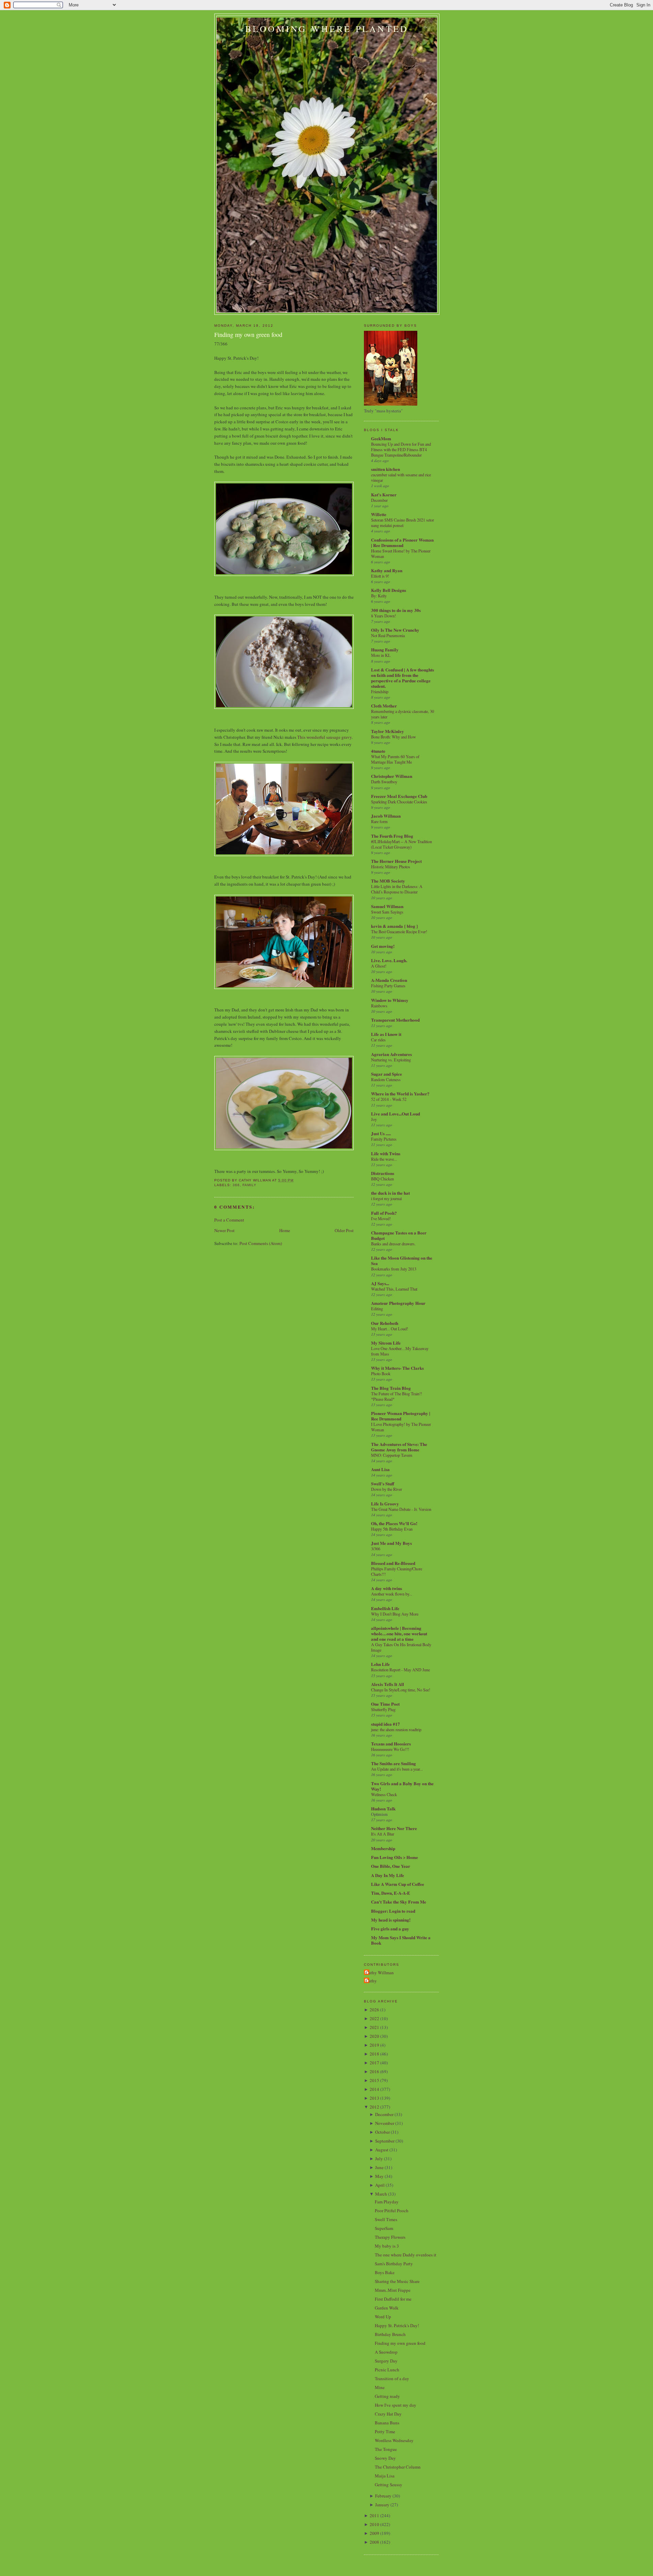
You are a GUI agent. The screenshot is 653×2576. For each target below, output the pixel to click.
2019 (374, 2045)
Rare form (379, 821)
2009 (374, 2533)
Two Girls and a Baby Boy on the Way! (402, 1786)
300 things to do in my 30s (396, 610)
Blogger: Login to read (393, 1911)
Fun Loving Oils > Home (395, 1857)
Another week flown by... (392, 1594)
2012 (374, 2107)
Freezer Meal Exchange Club (399, 796)
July (379, 2159)
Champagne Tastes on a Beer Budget (399, 1235)
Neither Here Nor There (394, 1828)
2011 (374, 2515)
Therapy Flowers (390, 2237)
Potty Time (385, 2432)
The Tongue (386, 2449)
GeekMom (381, 438)
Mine (380, 2387)
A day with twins (387, 1588)
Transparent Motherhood (395, 1020)
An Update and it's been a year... (397, 1769)
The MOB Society (388, 881)
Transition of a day (392, 2378)
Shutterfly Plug (383, 1709)
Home (285, 1230)
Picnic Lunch (387, 2370)
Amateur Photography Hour (398, 1303)
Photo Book (381, 1374)
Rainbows (379, 1006)
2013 (374, 2098)
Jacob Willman (386, 816)
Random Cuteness (386, 1079)
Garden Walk (387, 2308)
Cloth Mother (384, 706)
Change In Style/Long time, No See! (401, 1690)
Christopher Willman (392, 776)
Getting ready (387, 2396)
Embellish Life (385, 1608)
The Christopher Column (398, 2467)
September (385, 2141)
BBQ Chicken (382, 1179)
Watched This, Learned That (394, 1289)
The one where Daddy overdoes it (406, 2255)
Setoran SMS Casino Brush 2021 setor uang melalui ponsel (403, 523)
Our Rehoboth (385, 1323)
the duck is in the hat (390, 1193)
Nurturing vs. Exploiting (391, 1060)
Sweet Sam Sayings (387, 912)
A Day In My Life (388, 1875)
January (382, 2505)
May (379, 2176)
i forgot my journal (386, 1198)
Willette (379, 514)
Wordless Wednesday (394, 2440)
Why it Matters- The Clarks (397, 1368)
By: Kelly (379, 596)
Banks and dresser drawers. (393, 1244)
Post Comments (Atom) (261, 1243)
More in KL (381, 655)
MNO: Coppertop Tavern (392, 1455)
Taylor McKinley (388, 731)
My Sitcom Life (386, 1343)
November (385, 2123)
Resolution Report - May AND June (400, 1670)
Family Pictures (384, 1139)
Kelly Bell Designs (389, 590)
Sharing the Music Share (397, 2281)
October (382, 2132)
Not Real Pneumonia (388, 635)
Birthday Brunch (390, 2334)
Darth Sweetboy (384, 782)
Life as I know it (386, 1034)
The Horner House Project (396, 861)
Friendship (380, 692)
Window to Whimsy (390, 1000)
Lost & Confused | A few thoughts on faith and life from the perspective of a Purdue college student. (403, 678)
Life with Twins (386, 1153)
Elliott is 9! (380, 576)
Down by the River (387, 1489)
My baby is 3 (387, 2246)
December (379, 500)
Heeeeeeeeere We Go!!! (390, 1749)
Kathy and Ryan (387, 570)
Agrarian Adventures (391, 1054)
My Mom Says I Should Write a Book (401, 1940)
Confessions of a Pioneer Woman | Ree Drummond (402, 542)
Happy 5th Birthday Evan (392, 1529)
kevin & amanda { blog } (395, 926)
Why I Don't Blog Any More (395, 1614)
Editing (377, 1309)
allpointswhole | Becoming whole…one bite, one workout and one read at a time (399, 1633)
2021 (374, 2027)
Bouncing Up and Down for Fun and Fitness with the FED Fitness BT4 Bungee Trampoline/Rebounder (401, 449)
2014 (374, 2089)
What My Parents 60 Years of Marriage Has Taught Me (395, 759)
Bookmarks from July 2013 (394, 1269)
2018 (374, 2054)
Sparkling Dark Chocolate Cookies (399, 802)
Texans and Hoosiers (391, 1744)
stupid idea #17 (386, 1724)
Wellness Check (384, 1794)
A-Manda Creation (389, 980)
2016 (374, 2071)
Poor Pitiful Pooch (392, 2211)
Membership (383, 1848)
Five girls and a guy (390, 1929)
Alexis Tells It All (388, 1684)
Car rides (378, 1040)
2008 (374, 2542)
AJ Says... (380, 1283)
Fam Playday (387, 2202)
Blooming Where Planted (327, 29)
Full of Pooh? (384, 1213)
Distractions (383, 1173)
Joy (374, 1119)
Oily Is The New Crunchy (395, 630)
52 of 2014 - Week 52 (389, 1099)
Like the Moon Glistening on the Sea (402, 1260)
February (383, 2496)
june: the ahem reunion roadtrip (396, 1729)
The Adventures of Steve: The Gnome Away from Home (399, 1447)
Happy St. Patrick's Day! (397, 2325)
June (379, 2167)
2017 (374, 2063)
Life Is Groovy (385, 1504)
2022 (374, 2018)
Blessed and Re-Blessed (393, 1563)
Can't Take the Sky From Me (399, 1902)
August (382, 2150)
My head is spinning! (391, 1920)
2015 (374, 2080)
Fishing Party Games (388, 986)
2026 (374, 2010)
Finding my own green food (248, 335)
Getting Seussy (389, 2485)
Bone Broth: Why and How (394, 737)
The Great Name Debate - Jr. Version (401, 1509)
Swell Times (386, 2219)
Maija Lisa (385, 2476)
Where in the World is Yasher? (400, 1094)
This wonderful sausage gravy (324, 737)
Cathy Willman (380, 1973)
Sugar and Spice (387, 1074)
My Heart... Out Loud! (390, 1329)
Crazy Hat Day (388, 2414)
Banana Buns (387, 2423)
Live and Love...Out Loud (396, 1114)
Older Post (344, 1230)
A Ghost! (379, 966)
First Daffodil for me (393, 2299)
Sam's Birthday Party (394, 2264)
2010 (374, 2524)
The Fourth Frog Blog (392, 836)
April (380, 2185)
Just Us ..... (381, 1133)
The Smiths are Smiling (394, 1763)
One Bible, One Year (391, 1866)
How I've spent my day (396, 2405)
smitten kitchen (386, 469)
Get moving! (383, 946)
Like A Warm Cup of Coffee (398, 1884)
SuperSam (384, 2228)
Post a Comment (229, 1220)
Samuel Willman (387, 906)
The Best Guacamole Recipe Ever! (399, 932)
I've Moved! (381, 1218)
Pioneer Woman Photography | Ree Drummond (401, 1416)
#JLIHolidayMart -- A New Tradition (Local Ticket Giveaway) (401, 844)
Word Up (383, 2317)
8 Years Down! (383, 616)
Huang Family (385, 650)
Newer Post (224, 1230)
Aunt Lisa (380, 1469)
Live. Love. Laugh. (389, 960)
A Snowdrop (386, 2352)
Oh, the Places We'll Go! (394, 1523)
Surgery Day (386, 2361)
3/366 (376, 1549)
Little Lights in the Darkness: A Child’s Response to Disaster (397, 889)
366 (236, 1185)
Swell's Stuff (383, 1483)
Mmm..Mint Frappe (393, 2290)
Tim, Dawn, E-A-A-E (391, 1893)
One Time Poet (385, 1704)
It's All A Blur (383, 1834)
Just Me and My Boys (391, 1543)
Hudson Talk (383, 1809)
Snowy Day (385, 2458)
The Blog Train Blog (391, 1388)
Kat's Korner (384, 494)
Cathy (371, 1981)
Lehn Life (380, 1664)
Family (249, 1185)
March (381, 2194)
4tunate (378, 751)
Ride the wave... (384, 1159)
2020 (374, 2036)
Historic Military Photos (391, 867)
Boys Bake (385, 2272)
